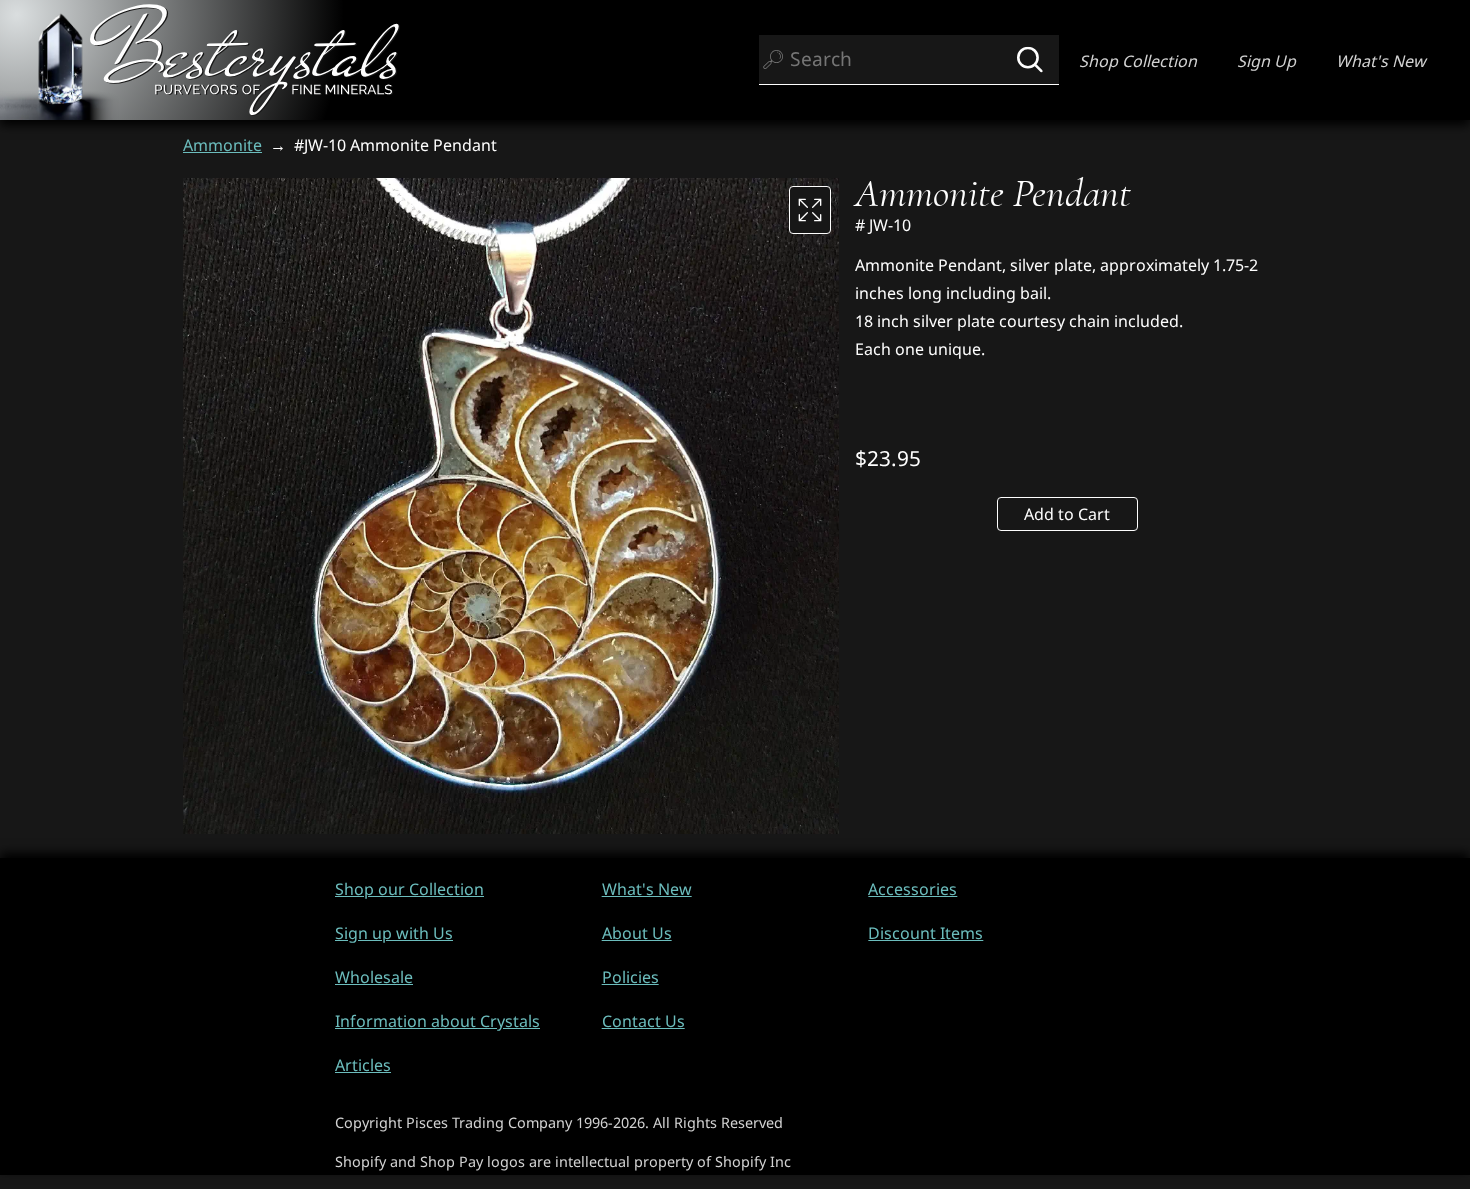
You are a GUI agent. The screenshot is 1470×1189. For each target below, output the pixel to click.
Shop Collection (1138, 61)
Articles (363, 1065)
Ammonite (222, 145)
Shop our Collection (409, 889)
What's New (1381, 61)
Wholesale (374, 977)
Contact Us (643, 1021)
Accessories (912, 889)
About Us (637, 933)
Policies (630, 977)
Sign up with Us (394, 933)
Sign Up (1266, 61)
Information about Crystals (437, 1021)
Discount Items (925, 933)
